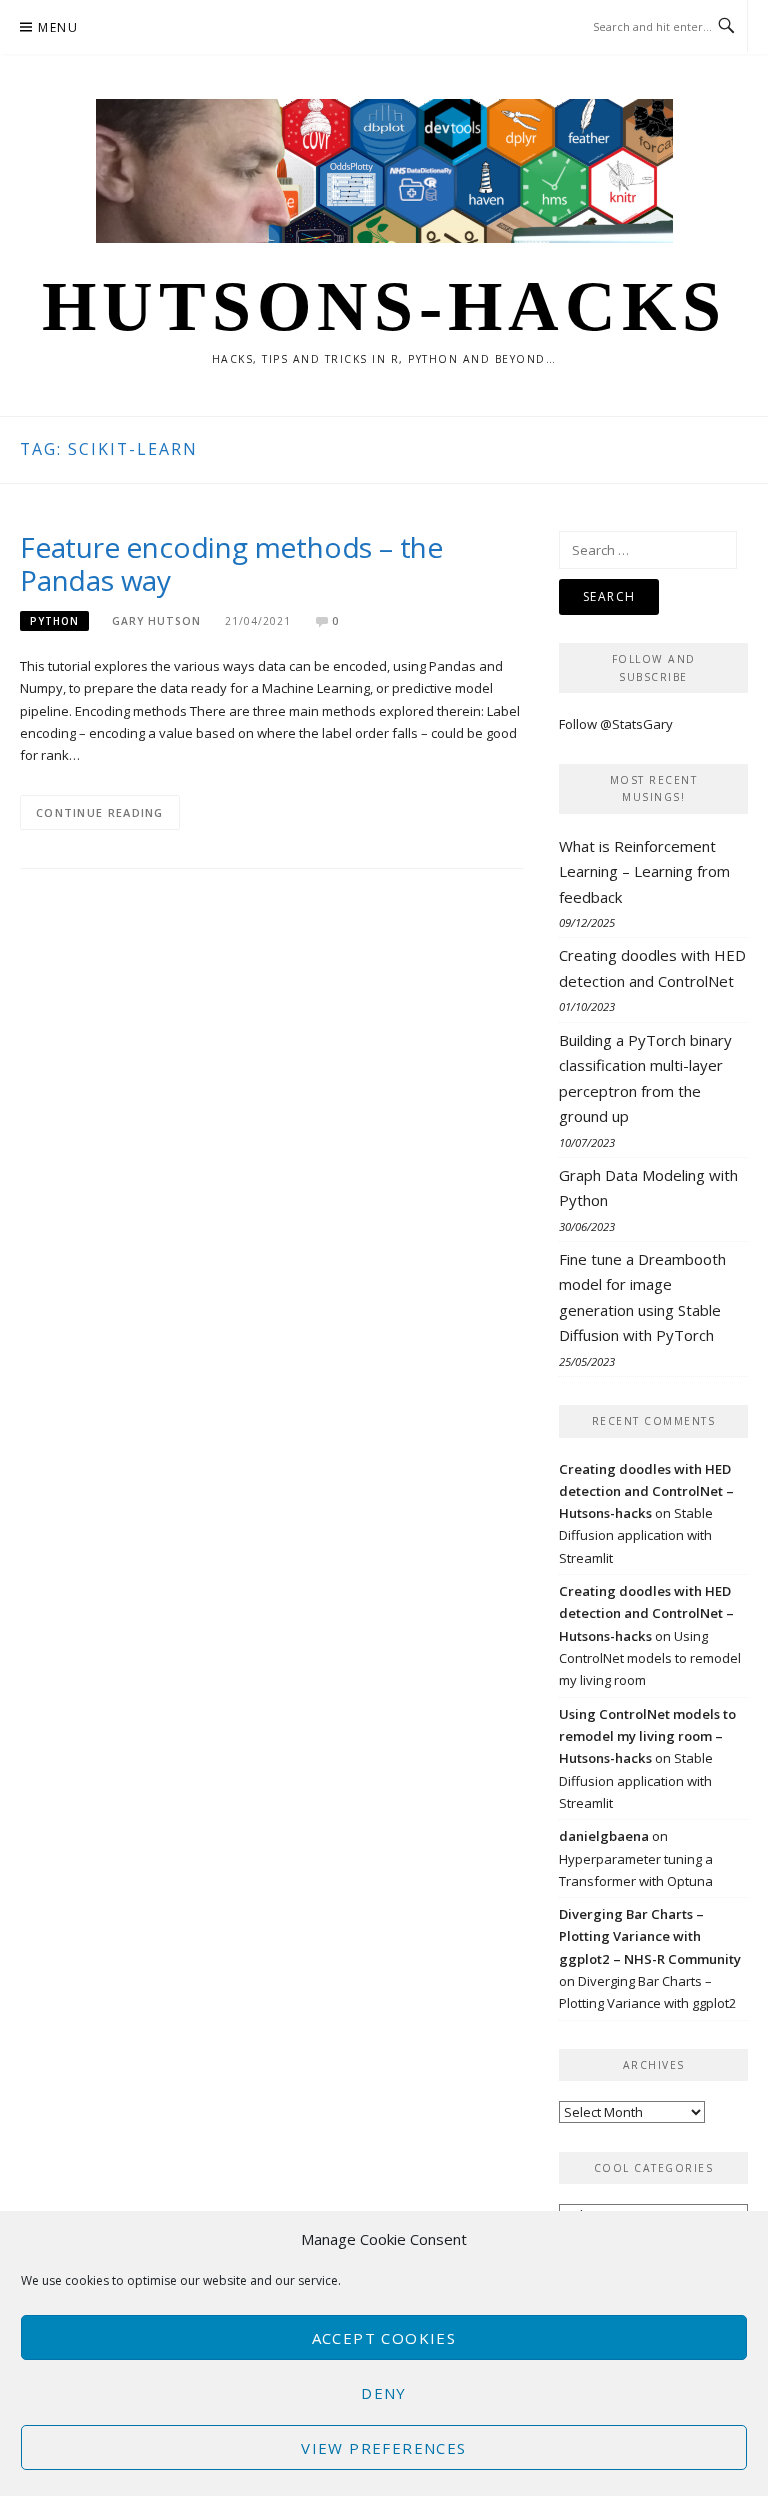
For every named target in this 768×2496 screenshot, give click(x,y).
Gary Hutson (156, 621)
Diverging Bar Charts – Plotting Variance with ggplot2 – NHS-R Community (650, 1936)
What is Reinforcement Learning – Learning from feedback (644, 871)
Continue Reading (100, 812)
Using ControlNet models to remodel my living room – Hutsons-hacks (647, 1736)
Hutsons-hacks (384, 306)
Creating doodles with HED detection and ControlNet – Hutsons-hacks (646, 1491)
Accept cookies (384, 2338)
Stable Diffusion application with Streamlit (636, 1535)
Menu (58, 27)
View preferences (383, 2448)
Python (54, 621)
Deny (384, 2393)
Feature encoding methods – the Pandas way (231, 564)
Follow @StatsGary (616, 724)
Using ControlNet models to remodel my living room (650, 1658)
